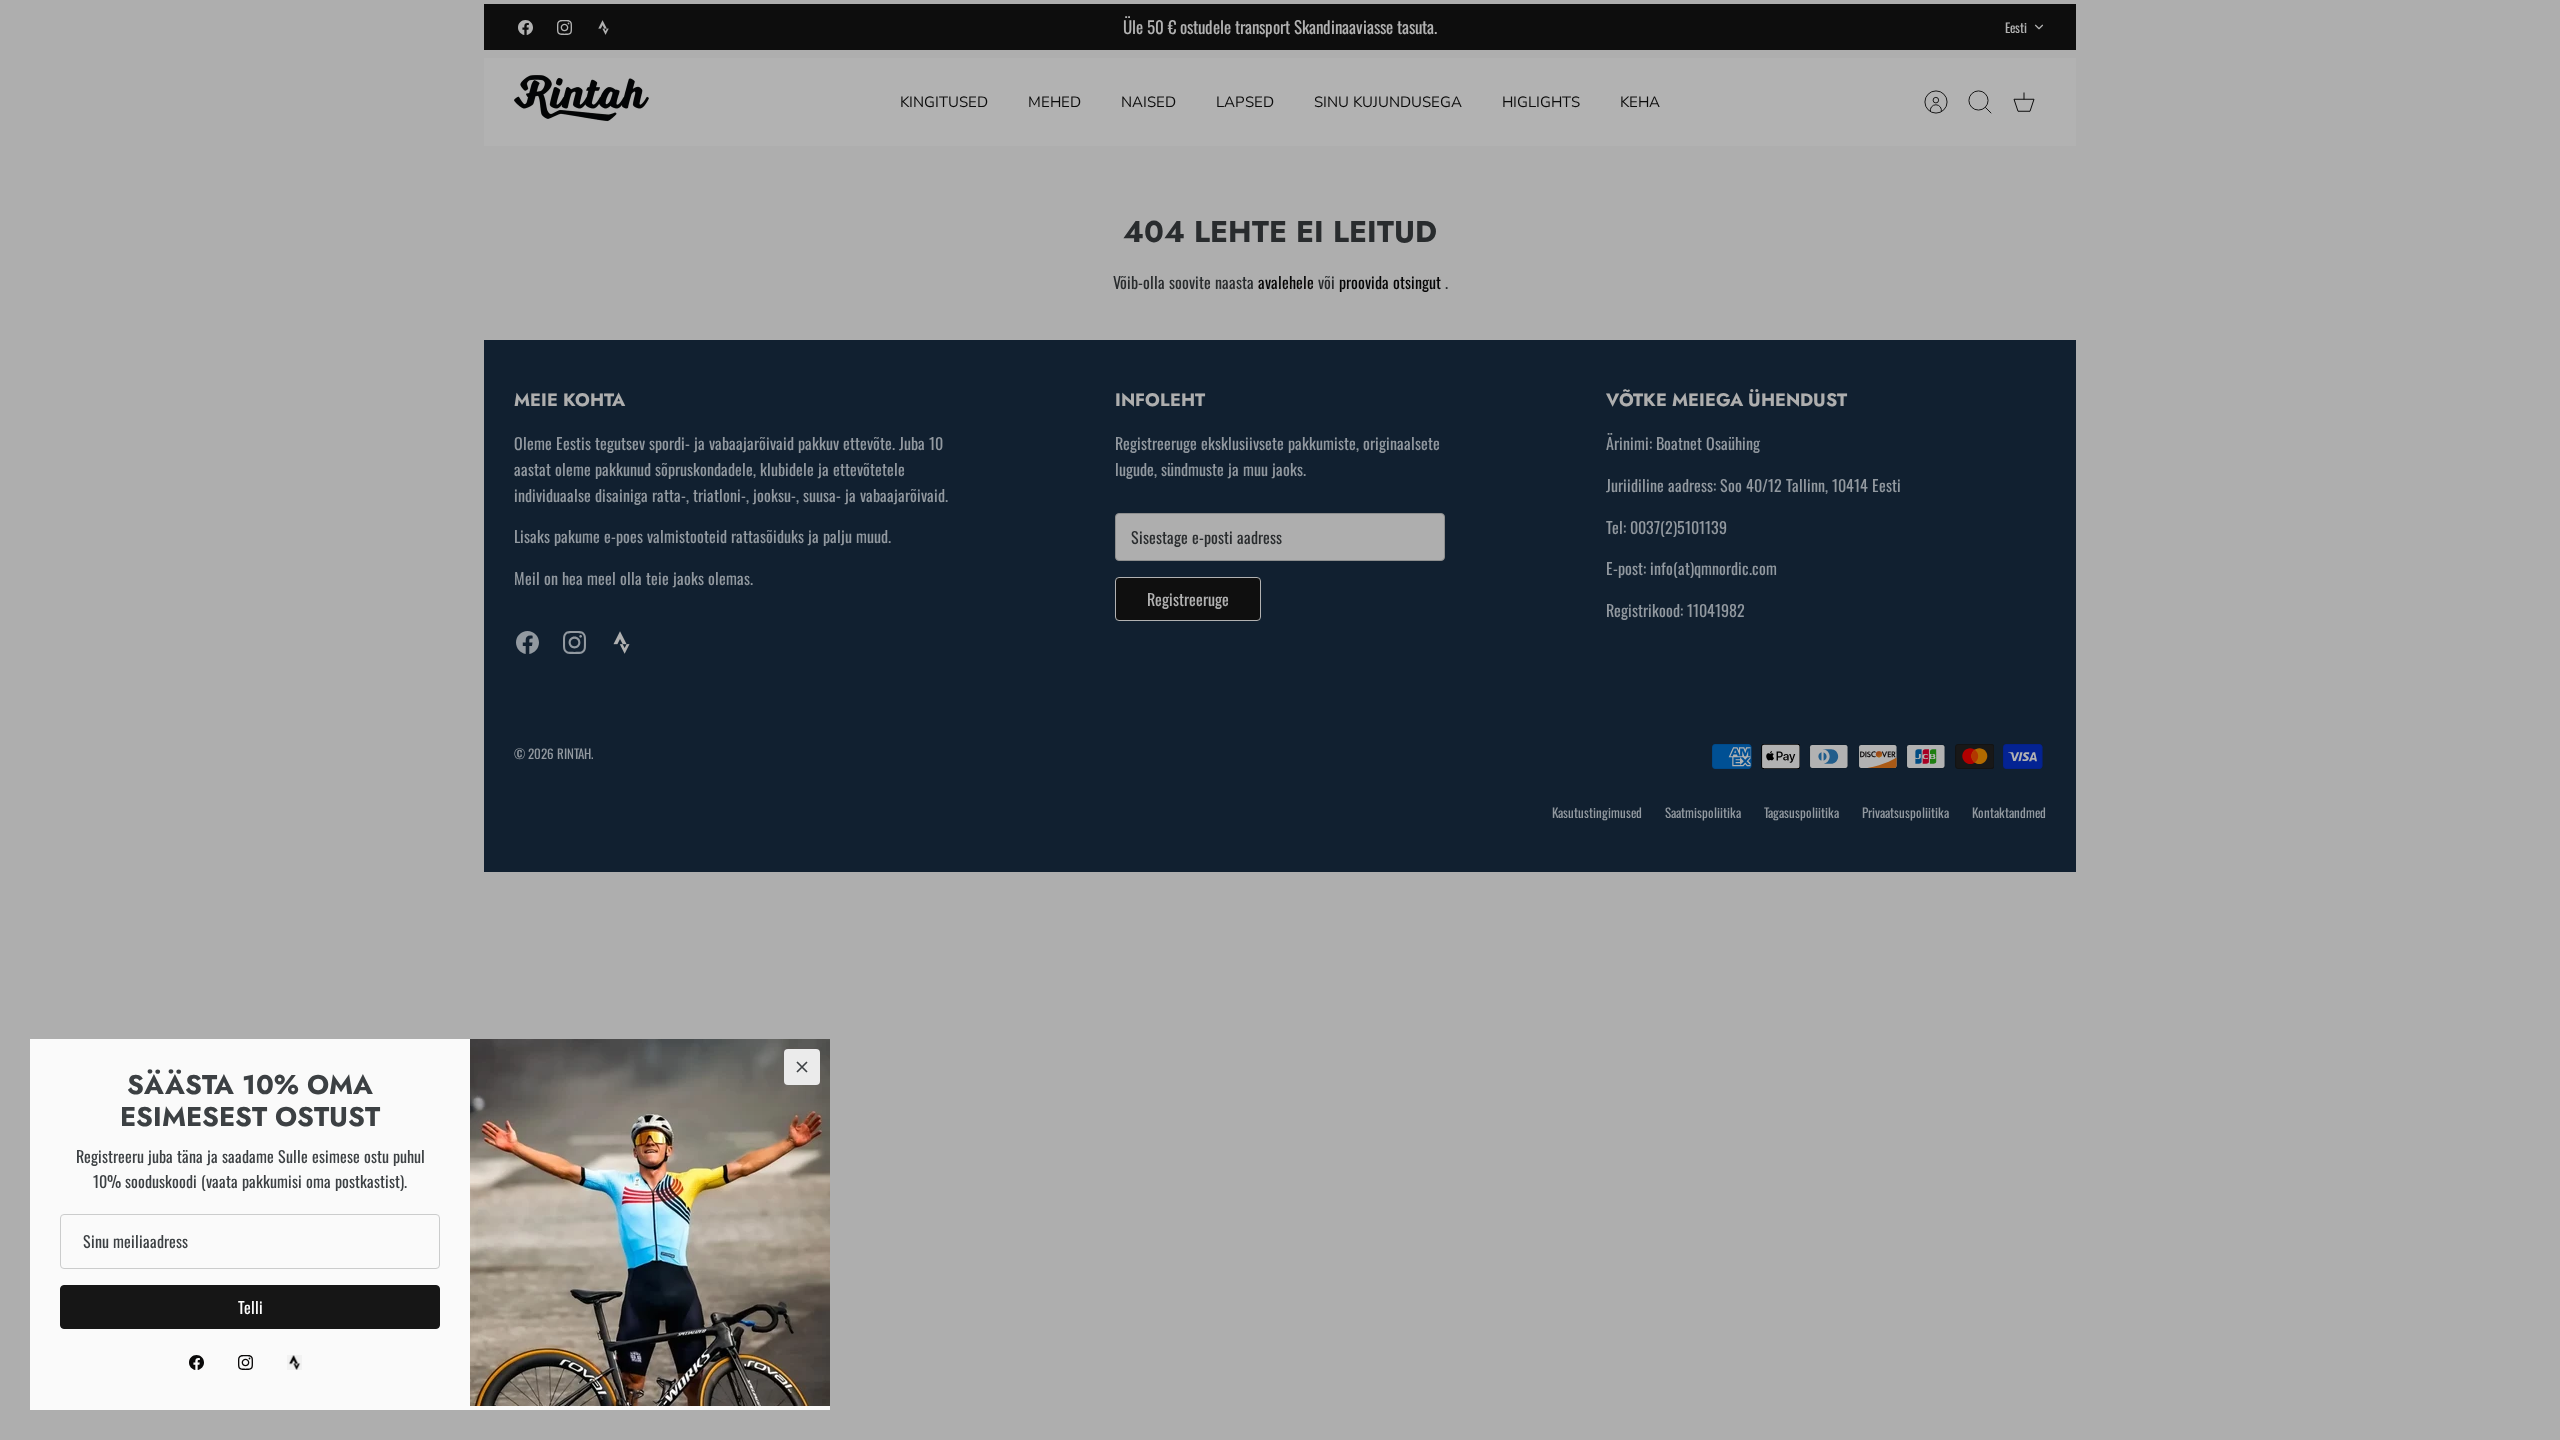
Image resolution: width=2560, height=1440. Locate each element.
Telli (250, 1307)
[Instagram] (245, 1362)
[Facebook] (196, 1362)
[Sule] (802, 1067)
